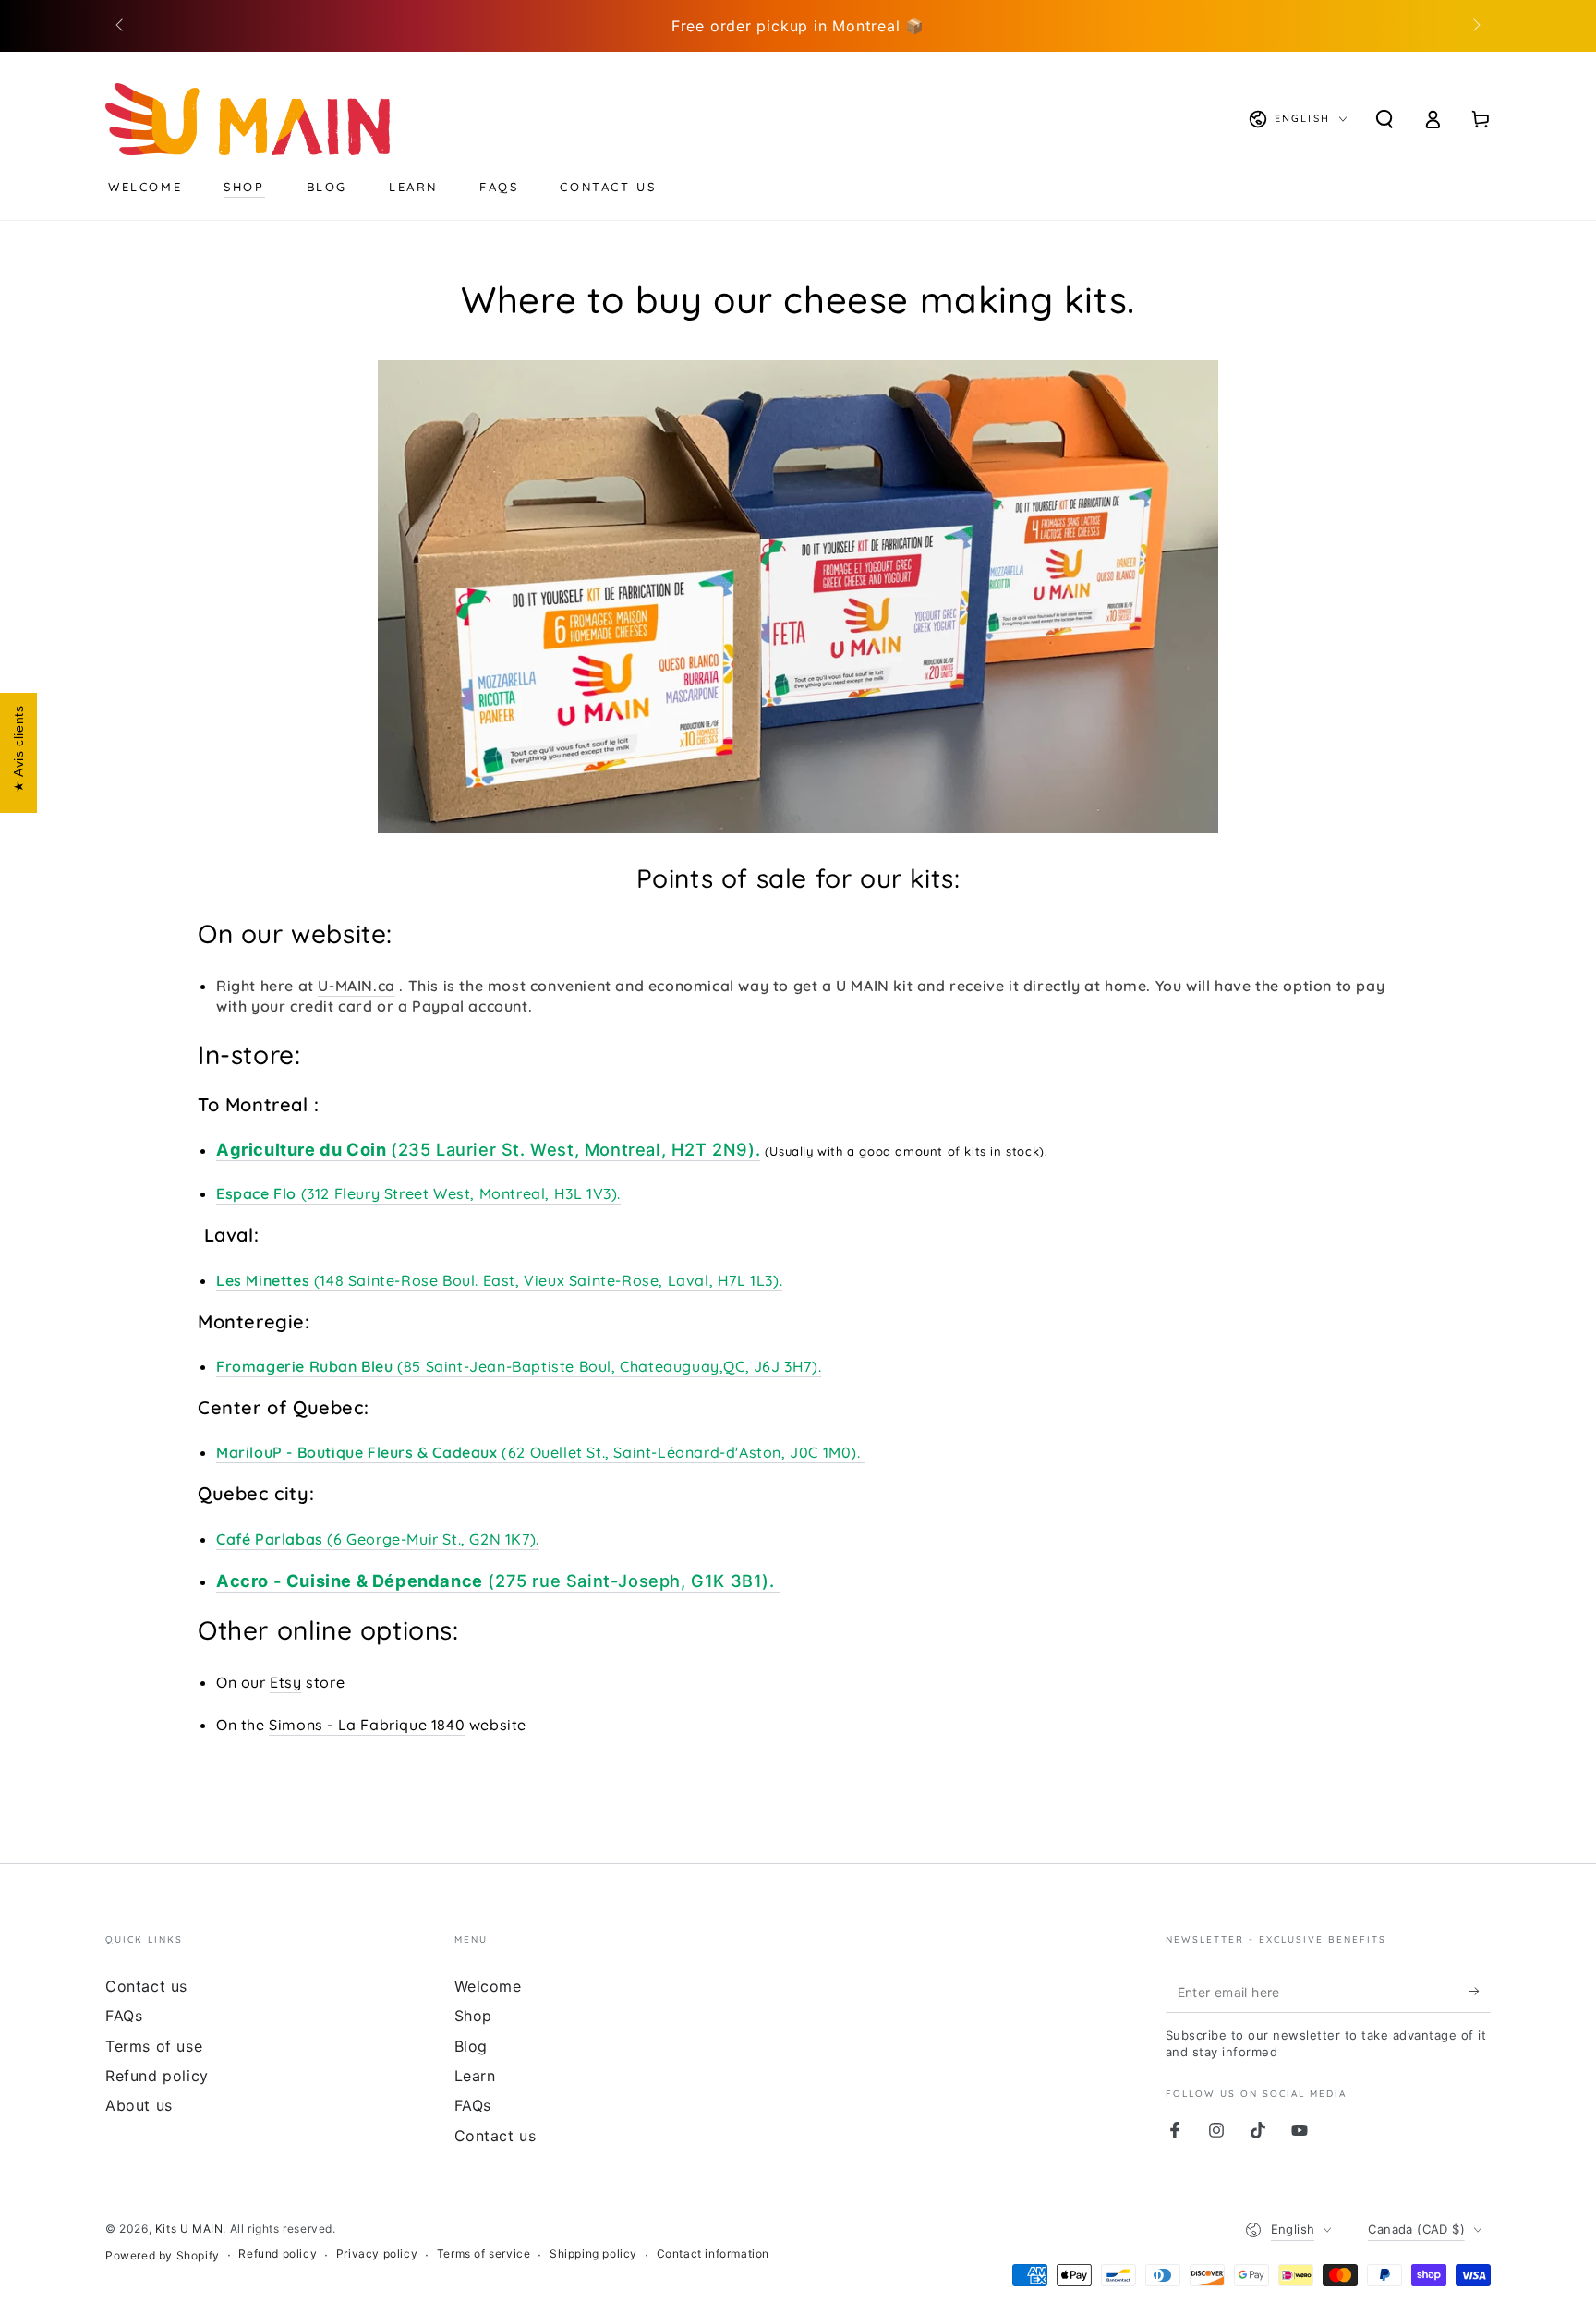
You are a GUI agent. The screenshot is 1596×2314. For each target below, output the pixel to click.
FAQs (124, 2016)
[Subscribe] (1480, 1992)
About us (139, 2105)
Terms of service (484, 2253)
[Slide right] (1475, 26)
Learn (475, 2076)
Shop (473, 2016)
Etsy (285, 1682)
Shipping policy (593, 2253)
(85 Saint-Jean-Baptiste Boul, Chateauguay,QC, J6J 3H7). (519, 1366)
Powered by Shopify (163, 2255)
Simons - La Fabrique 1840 (367, 1725)
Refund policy (157, 2076)
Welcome (488, 1986)
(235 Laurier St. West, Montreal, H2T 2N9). (488, 1149)
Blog (471, 2046)
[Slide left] (121, 26)
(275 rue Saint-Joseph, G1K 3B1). (498, 1581)
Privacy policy (377, 2253)
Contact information (713, 2253)
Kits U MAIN (189, 2229)
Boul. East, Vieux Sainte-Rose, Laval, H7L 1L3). (612, 1280)
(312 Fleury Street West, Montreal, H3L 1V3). (418, 1193)
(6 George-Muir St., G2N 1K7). (378, 1539)
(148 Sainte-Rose (329, 1280)
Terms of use (154, 2046)
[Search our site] (1384, 119)
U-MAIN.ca (356, 986)
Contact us (146, 1986)
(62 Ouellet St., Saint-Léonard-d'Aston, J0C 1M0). (540, 1452)
